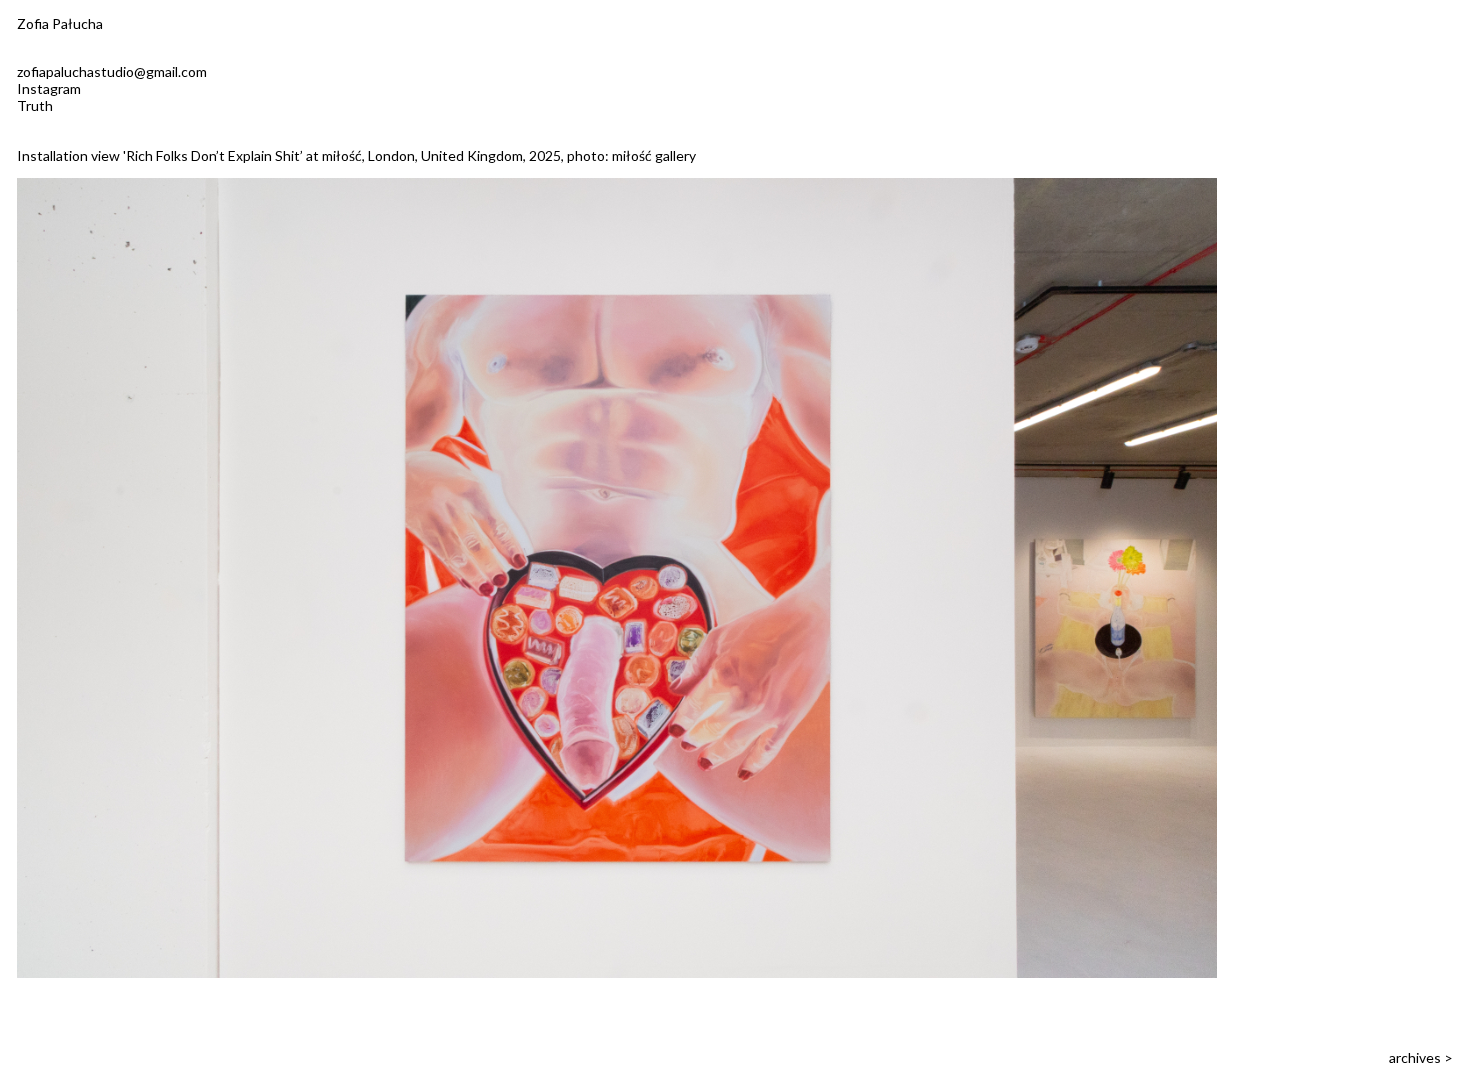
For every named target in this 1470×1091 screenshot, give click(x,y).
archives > (1421, 1057)
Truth (35, 105)
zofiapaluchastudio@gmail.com (112, 71)
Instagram (49, 88)
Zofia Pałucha (60, 23)
